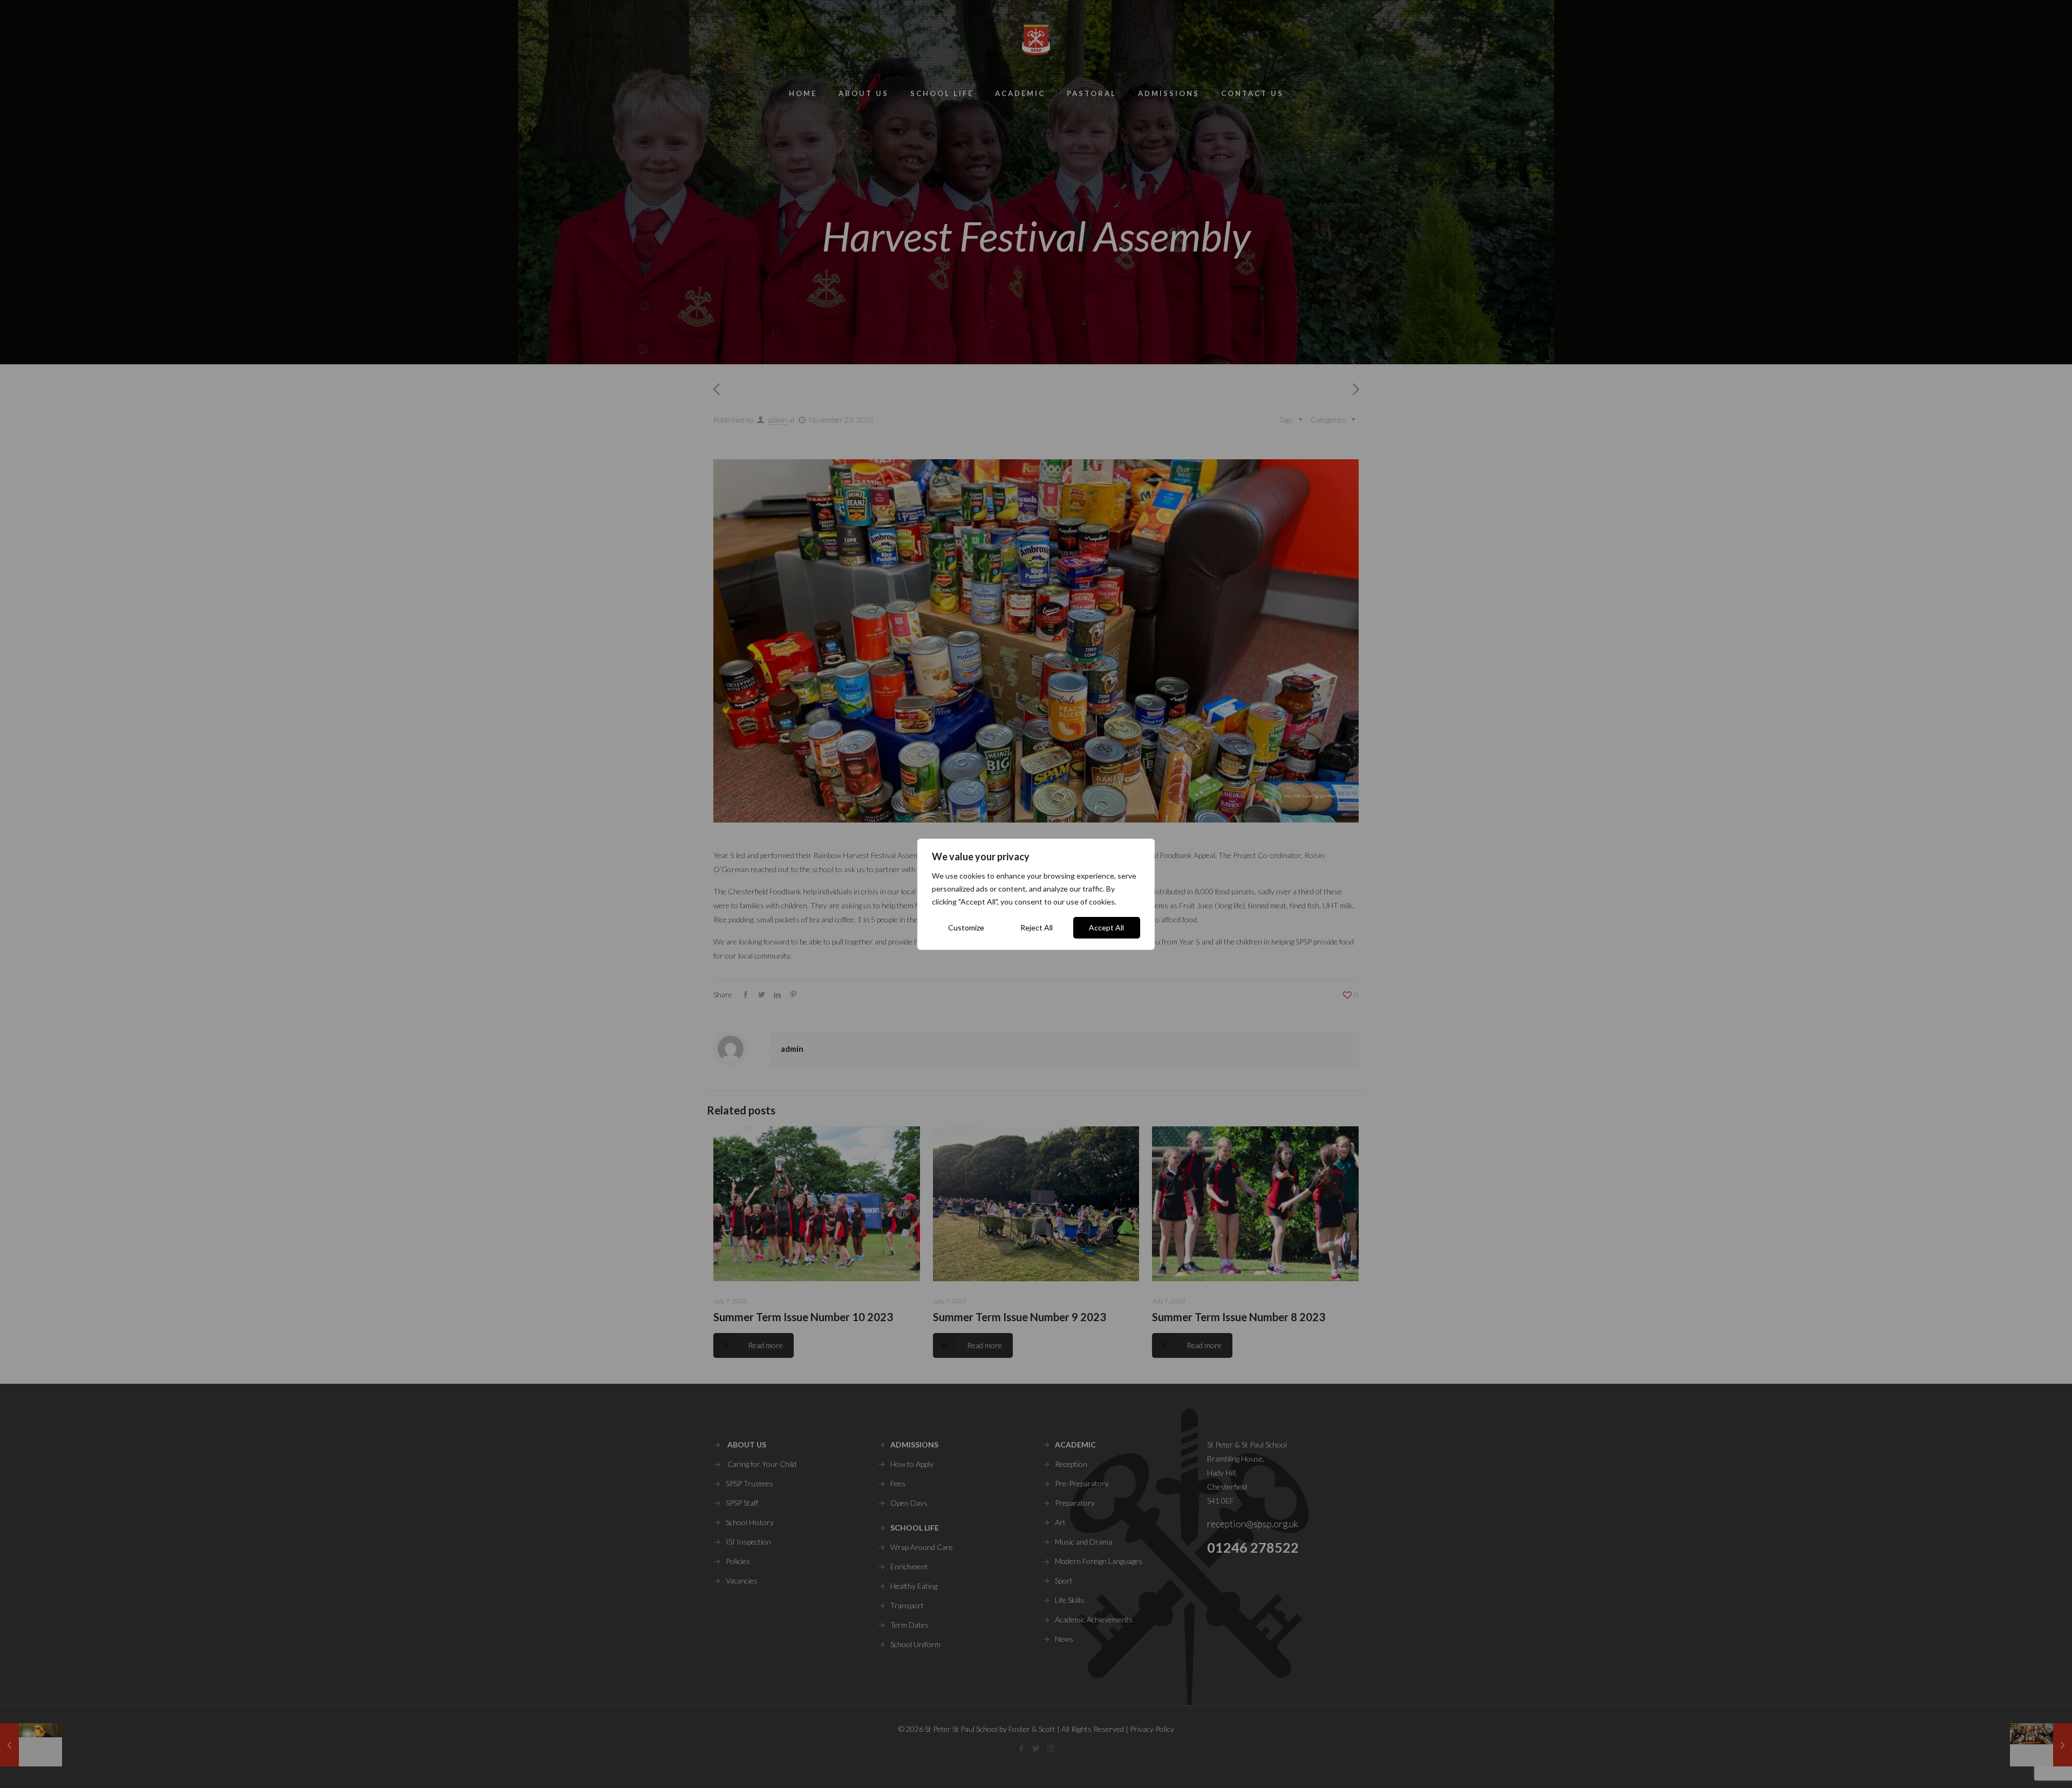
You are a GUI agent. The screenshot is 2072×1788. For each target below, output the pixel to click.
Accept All (1106, 927)
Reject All (1037, 927)
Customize (966, 927)
